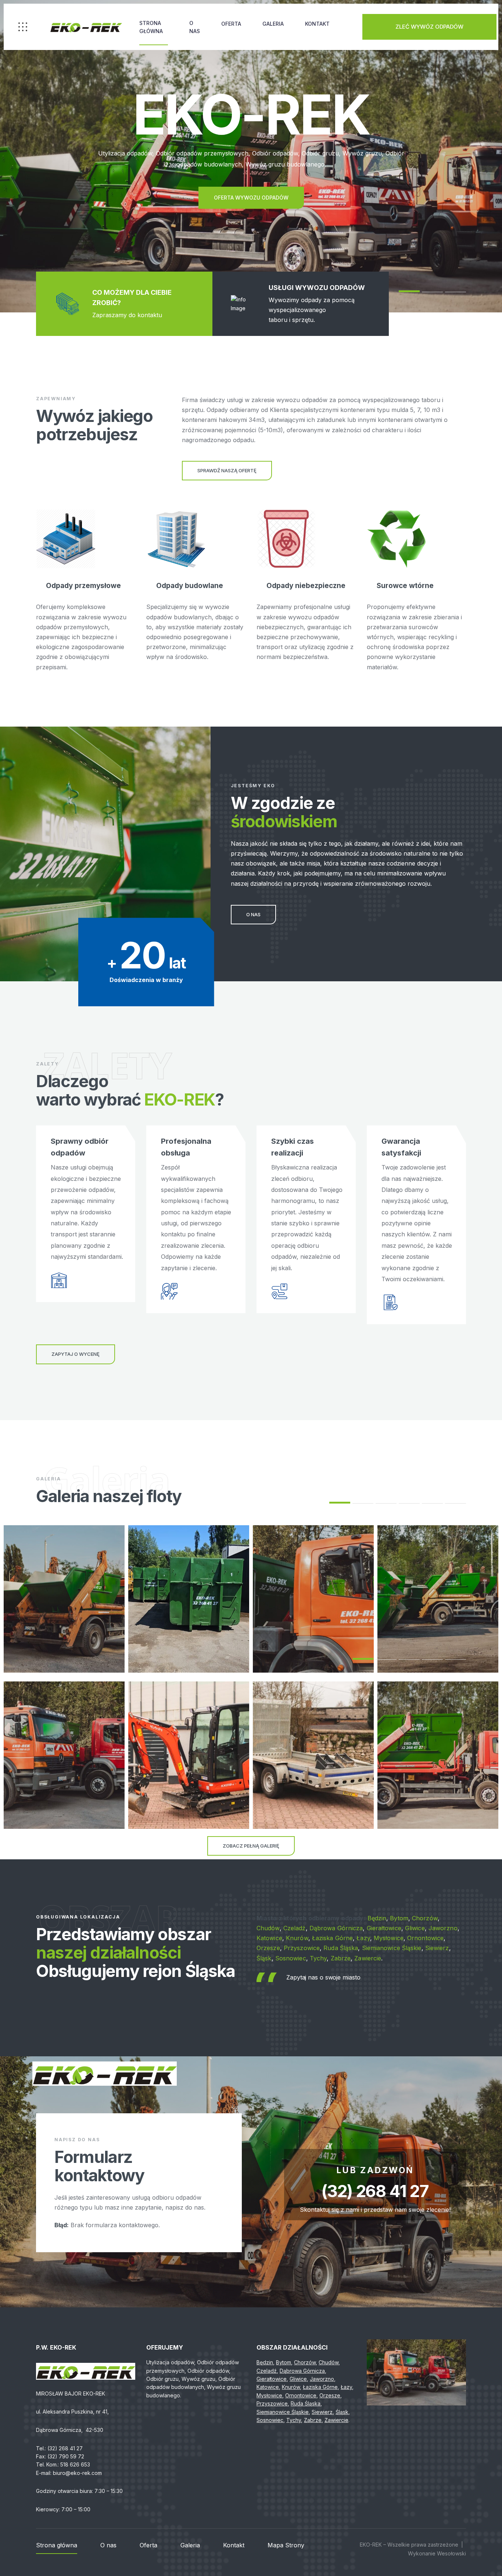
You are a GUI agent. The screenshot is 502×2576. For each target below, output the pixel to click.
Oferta (231, 24)
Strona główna (151, 27)
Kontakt (317, 24)
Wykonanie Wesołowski (437, 2553)
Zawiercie (368, 1958)
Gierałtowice (384, 1928)
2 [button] (363, 1503)
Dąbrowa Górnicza (336, 1928)
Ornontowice (425, 1938)
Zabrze (341, 1958)
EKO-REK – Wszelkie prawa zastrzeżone (409, 2545)
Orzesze (268, 1948)
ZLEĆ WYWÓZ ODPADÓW (429, 27)
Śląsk (264, 1958)
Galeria (273, 24)
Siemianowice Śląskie (392, 1948)
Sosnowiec (291, 1958)
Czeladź (295, 1928)
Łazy (363, 1938)
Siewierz (437, 1948)
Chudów (268, 1928)
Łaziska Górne (332, 1938)
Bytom (399, 1918)
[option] (251, 156)
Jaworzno (443, 1928)
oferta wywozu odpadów (251, 198)
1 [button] (409, 291)
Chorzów (425, 1918)
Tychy (318, 1958)
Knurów (297, 1938)
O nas (195, 27)
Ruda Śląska (341, 1948)
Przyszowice (302, 1948)
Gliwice (415, 1928)
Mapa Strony (286, 2545)
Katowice (269, 1938)
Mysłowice (389, 1938)
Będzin (377, 1918)
